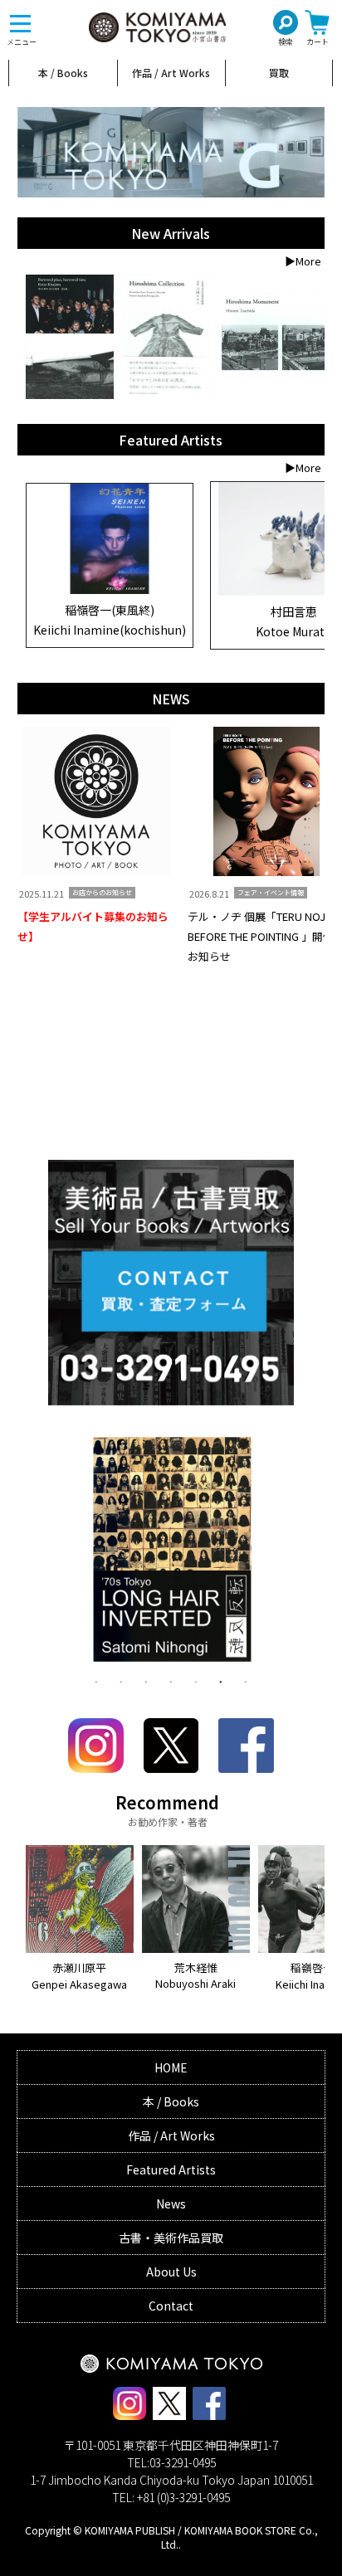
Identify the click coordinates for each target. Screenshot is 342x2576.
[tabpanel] (171, 1553)
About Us (171, 2272)
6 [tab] (221, 1681)
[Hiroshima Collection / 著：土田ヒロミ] (166, 337)
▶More (303, 261)
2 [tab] (121, 1681)
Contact (171, 2306)
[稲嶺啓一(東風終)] (110, 590)
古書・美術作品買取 (171, 2238)
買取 (279, 73)
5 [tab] (196, 1681)
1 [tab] (96, 1681)
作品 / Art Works (171, 73)
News (171, 2203)
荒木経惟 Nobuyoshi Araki (195, 1976)
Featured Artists (171, 2169)
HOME (171, 2067)
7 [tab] (246, 1681)
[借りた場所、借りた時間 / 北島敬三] (70, 337)
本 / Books (63, 73)
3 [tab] (146, 1681)
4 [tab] (171, 1681)
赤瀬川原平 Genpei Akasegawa (79, 1976)
